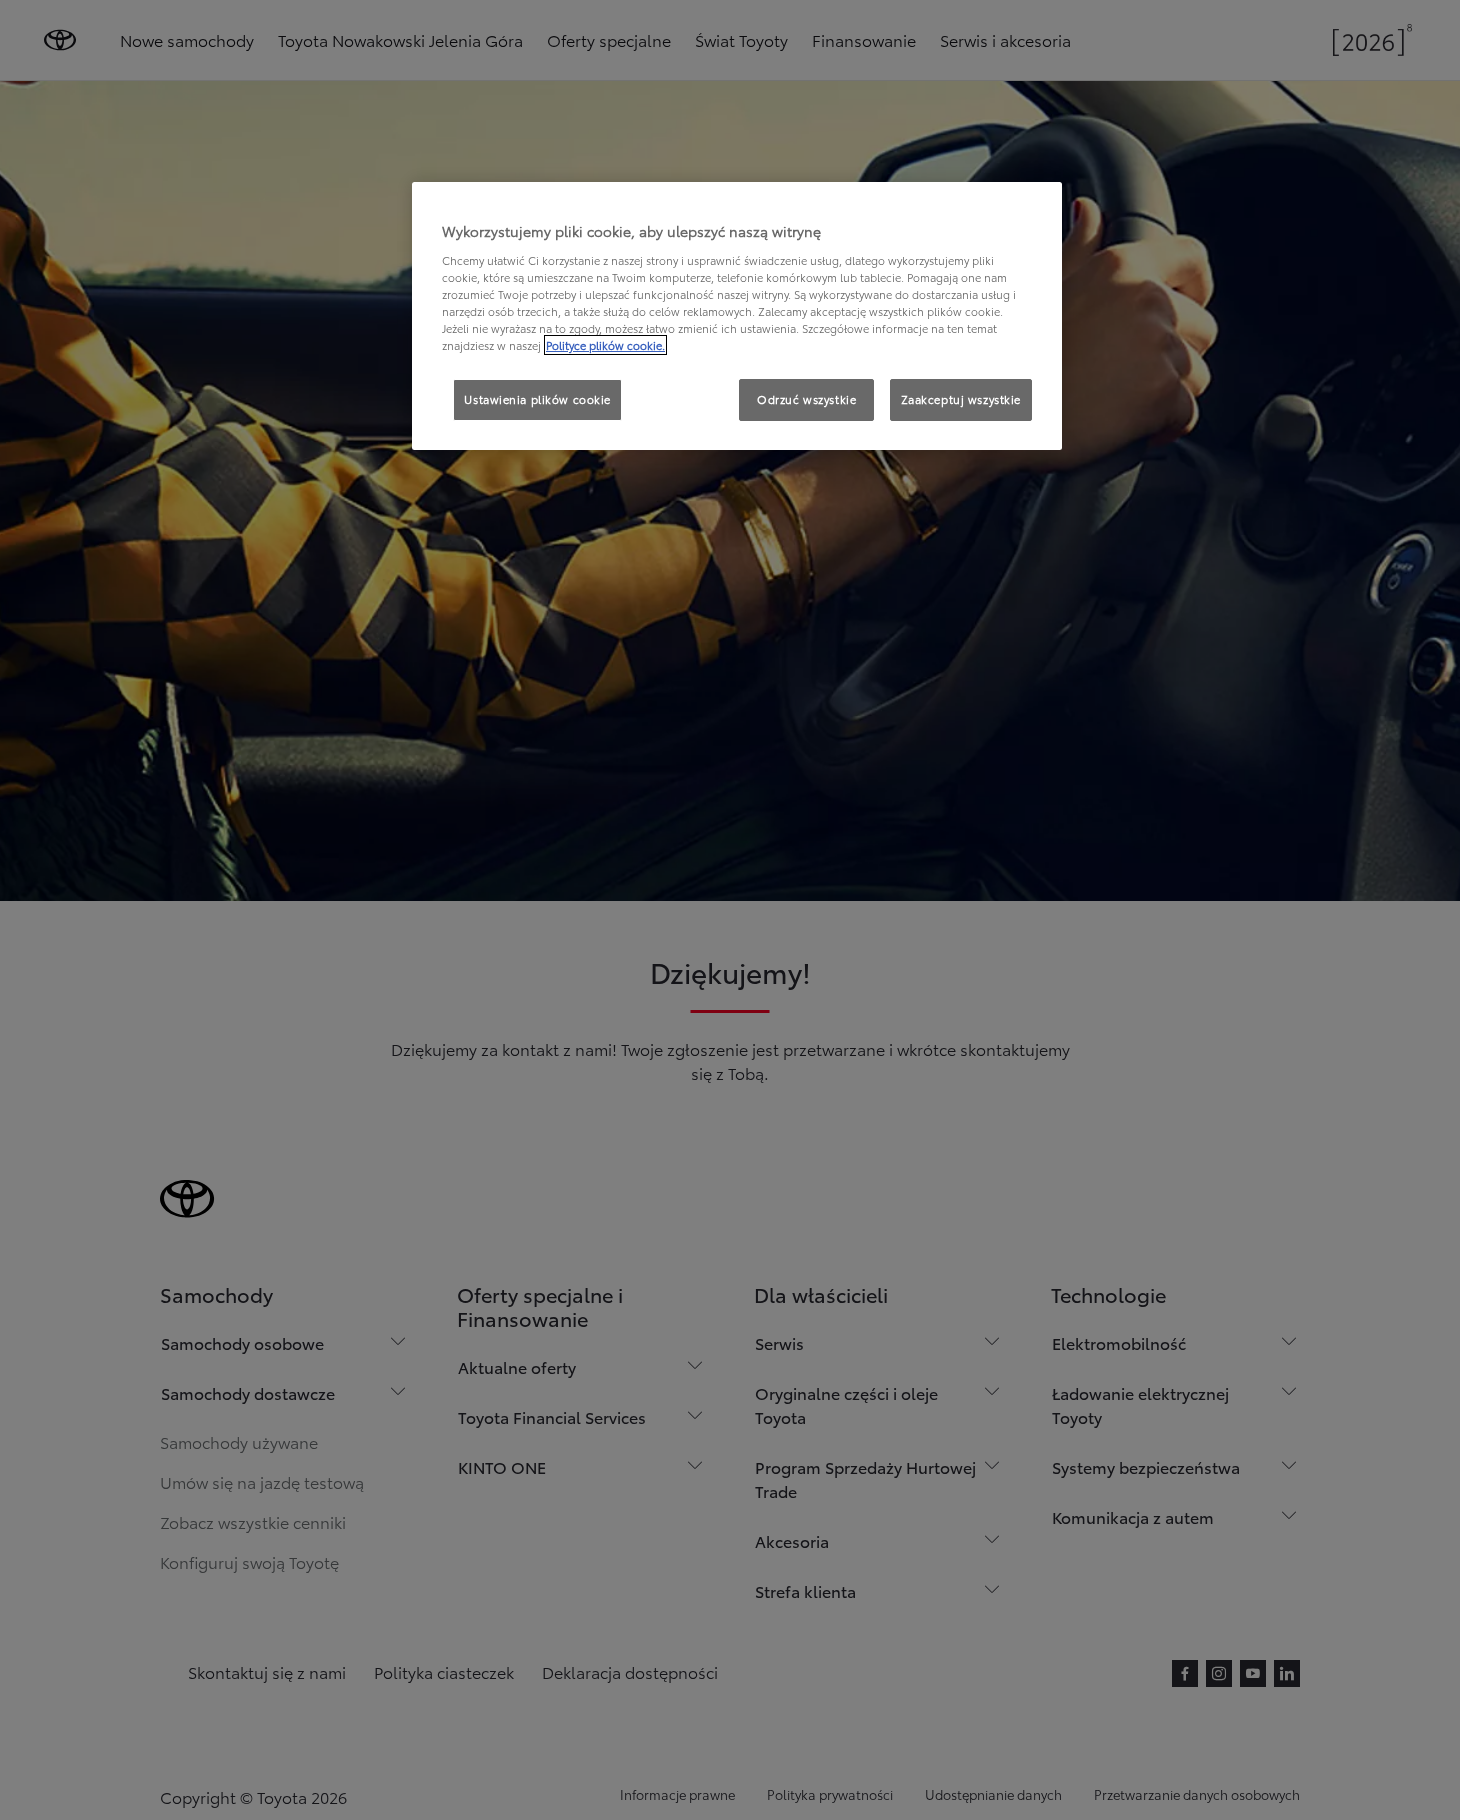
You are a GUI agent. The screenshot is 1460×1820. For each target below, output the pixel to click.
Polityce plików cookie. (605, 345)
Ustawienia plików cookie (537, 399)
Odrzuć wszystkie (806, 399)
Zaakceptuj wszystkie (961, 399)
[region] (737, 316)
